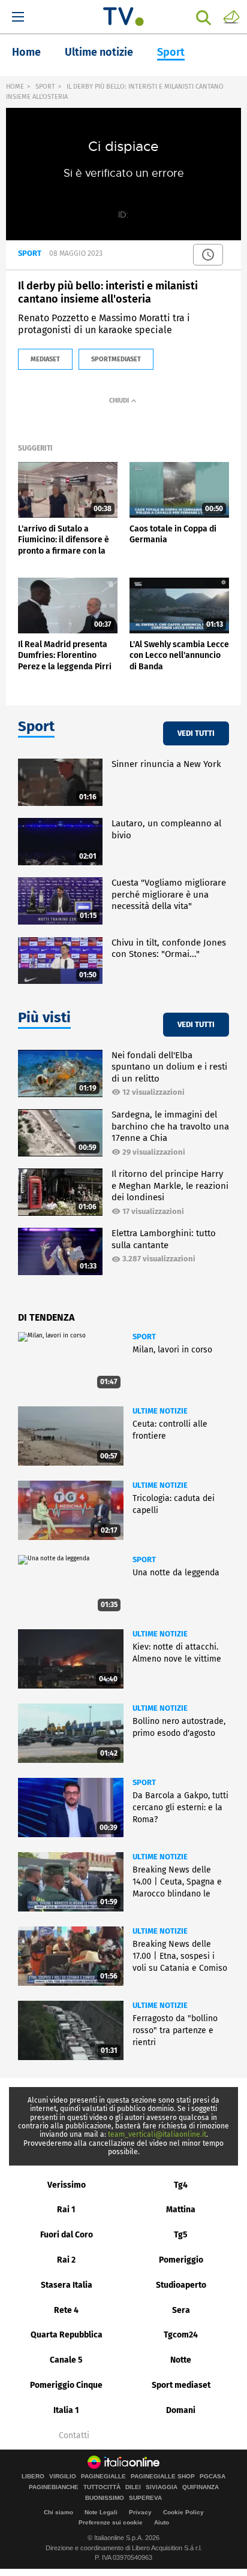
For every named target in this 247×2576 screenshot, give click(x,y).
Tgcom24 (181, 2335)
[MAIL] (231, 16)
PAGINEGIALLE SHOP (163, 2477)
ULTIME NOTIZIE (160, 1411)
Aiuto (162, 2522)
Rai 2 (66, 2260)
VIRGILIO (63, 2477)
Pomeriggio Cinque (66, 2385)
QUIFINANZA (201, 2487)
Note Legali (101, 2512)
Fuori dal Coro (67, 2235)
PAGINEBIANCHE (54, 2487)
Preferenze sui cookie (111, 2522)
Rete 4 (66, 2310)
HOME (15, 87)
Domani (181, 2410)
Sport (171, 52)
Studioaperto (181, 2285)
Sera (181, 2310)
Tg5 (181, 2235)
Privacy (140, 2512)
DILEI (133, 2487)
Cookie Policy (183, 2512)
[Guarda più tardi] (208, 255)
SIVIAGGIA (162, 2487)
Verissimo (67, 2185)
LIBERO (33, 2477)
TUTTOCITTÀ (102, 2487)
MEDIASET (45, 359)
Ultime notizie (99, 52)
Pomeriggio (181, 2260)
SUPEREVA (145, 2498)
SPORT (45, 87)
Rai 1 (66, 2210)
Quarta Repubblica (67, 2335)
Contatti (74, 2436)
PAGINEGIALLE (103, 2477)
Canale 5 (66, 2360)
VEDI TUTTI (196, 733)
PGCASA (213, 2477)
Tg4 (181, 2185)
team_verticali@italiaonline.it (157, 2134)
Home (26, 52)
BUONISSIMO (105, 2498)
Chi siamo (58, 2512)
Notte (181, 2360)
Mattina (181, 2210)
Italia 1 (66, 2410)
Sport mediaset (181, 2385)
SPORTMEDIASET (116, 359)
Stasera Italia (67, 2285)
